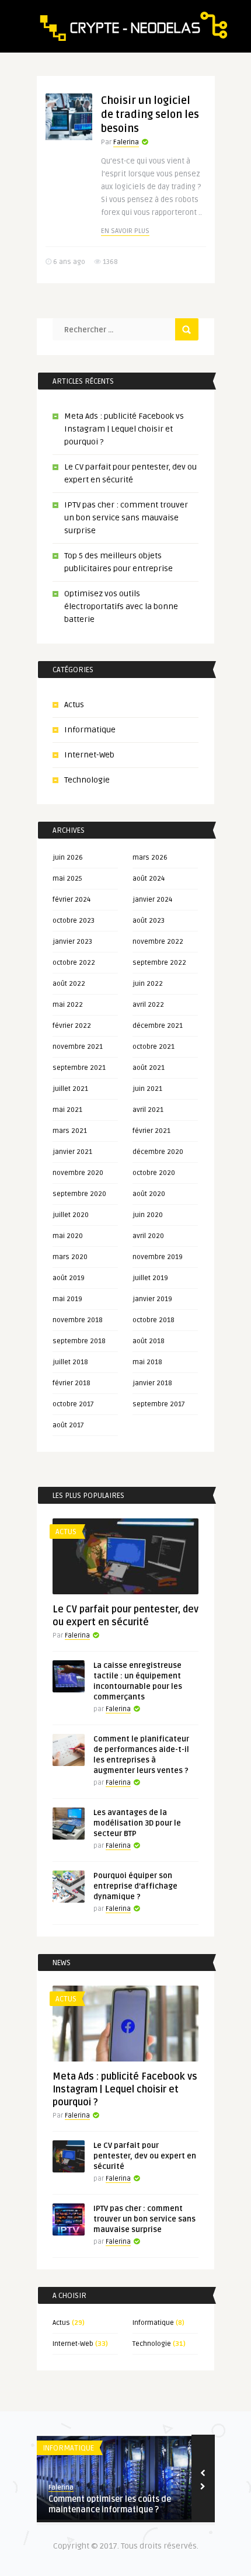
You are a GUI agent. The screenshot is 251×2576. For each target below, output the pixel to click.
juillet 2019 (150, 1278)
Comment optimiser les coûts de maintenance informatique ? (110, 2504)
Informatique (90, 730)
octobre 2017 (73, 1404)
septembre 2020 (79, 1194)
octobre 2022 (74, 963)
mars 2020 (70, 1257)
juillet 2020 (71, 1215)
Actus (74, 705)
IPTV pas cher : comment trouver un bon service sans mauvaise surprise (126, 518)
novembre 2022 (158, 942)
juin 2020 (148, 1215)
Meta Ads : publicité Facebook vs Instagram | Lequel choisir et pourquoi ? (124, 429)
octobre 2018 (154, 1320)
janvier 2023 (72, 942)
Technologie (87, 780)
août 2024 (149, 879)
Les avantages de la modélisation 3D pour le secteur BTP (137, 1823)
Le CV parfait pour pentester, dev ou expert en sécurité (145, 2156)
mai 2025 (67, 879)
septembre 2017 (159, 1404)
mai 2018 (147, 1362)
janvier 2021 (72, 1152)
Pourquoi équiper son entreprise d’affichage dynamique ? (135, 1886)
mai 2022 (68, 1005)
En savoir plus (125, 231)
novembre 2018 (78, 1320)
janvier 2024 (152, 900)
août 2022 (69, 984)
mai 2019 (67, 1299)
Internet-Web (89, 755)
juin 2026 (68, 858)
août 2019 (69, 1278)
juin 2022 (148, 984)
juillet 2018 (70, 1362)
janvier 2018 (152, 1383)
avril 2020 (148, 1236)
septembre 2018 (79, 1341)
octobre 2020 (154, 1173)
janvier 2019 (152, 1299)
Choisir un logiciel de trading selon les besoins (150, 114)
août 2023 (149, 921)
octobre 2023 (74, 921)
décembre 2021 (158, 1026)
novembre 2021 (78, 1047)
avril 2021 (148, 1110)
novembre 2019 (158, 1257)
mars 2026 (150, 858)
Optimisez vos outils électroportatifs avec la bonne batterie (121, 606)
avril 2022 (148, 1005)
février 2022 (72, 1026)
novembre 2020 (78, 1173)
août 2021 (149, 1068)
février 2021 (151, 1131)
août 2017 (68, 1425)
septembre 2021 (79, 1068)
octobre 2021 (154, 1047)
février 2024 (72, 900)
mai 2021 (67, 1110)
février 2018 (72, 1383)
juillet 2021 (70, 1089)
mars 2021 (70, 1131)
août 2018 (149, 1341)
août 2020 (149, 1194)
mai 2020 (68, 1236)
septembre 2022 (159, 963)
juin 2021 (147, 1089)
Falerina (126, 142)
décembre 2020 (158, 1152)
